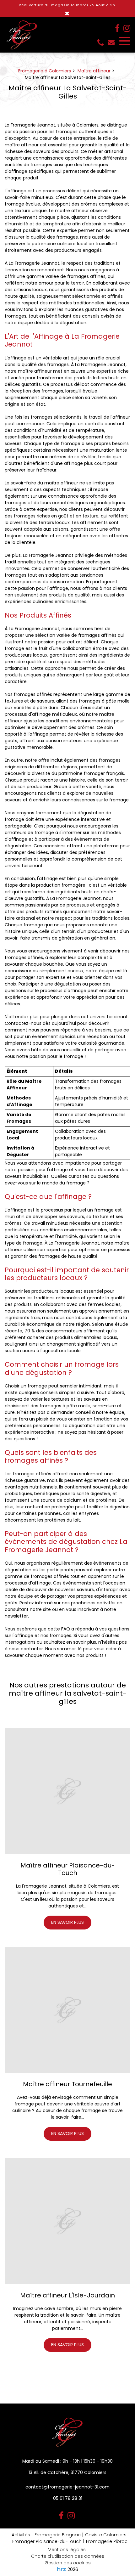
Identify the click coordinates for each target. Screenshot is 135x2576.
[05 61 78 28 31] (102, 43)
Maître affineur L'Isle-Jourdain (67, 2295)
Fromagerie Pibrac (107, 2541)
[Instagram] (127, 28)
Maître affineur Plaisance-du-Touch (68, 1869)
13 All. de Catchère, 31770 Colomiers (67, 2472)
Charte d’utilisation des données (68, 2556)
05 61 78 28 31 (68, 2498)
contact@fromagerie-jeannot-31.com (112, 42)
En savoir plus (67, 1922)
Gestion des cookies (68, 2563)
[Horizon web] (62, 2569)
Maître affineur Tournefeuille (67, 2084)
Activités (21, 2535)
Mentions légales (67, 2550)
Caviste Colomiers (106, 2535)
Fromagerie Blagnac (58, 2535)
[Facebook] (117, 28)
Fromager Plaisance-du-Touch (47, 2541)
